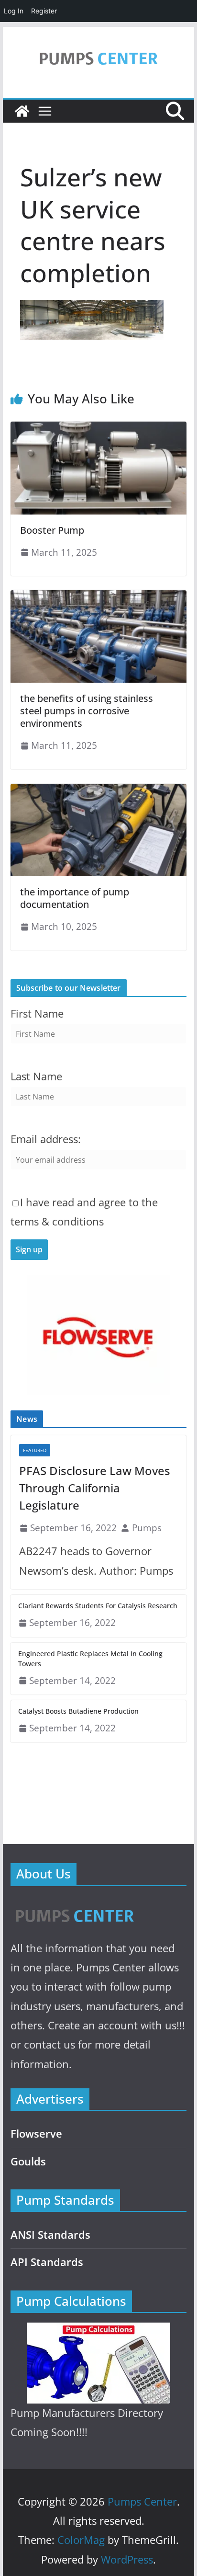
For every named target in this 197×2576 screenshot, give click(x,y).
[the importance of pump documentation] (98, 790)
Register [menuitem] (44, 11)
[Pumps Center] (22, 111)
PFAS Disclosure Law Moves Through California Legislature (95, 1488)
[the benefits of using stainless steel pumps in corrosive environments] (98, 597)
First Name (37, 1013)
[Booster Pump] (98, 428)
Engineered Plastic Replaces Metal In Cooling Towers (90, 1659)
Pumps (147, 1528)
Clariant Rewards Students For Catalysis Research (98, 1606)
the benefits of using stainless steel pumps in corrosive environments (87, 711)
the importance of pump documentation (75, 898)
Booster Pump (52, 530)
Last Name (36, 1076)
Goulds (28, 2161)
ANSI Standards (50, 2235)
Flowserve (36, 2134)
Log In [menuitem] (14, 11)
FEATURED (35, 1450)
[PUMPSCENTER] (74, 1905)
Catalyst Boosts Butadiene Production (78, 1711)
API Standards (47, 2262)
